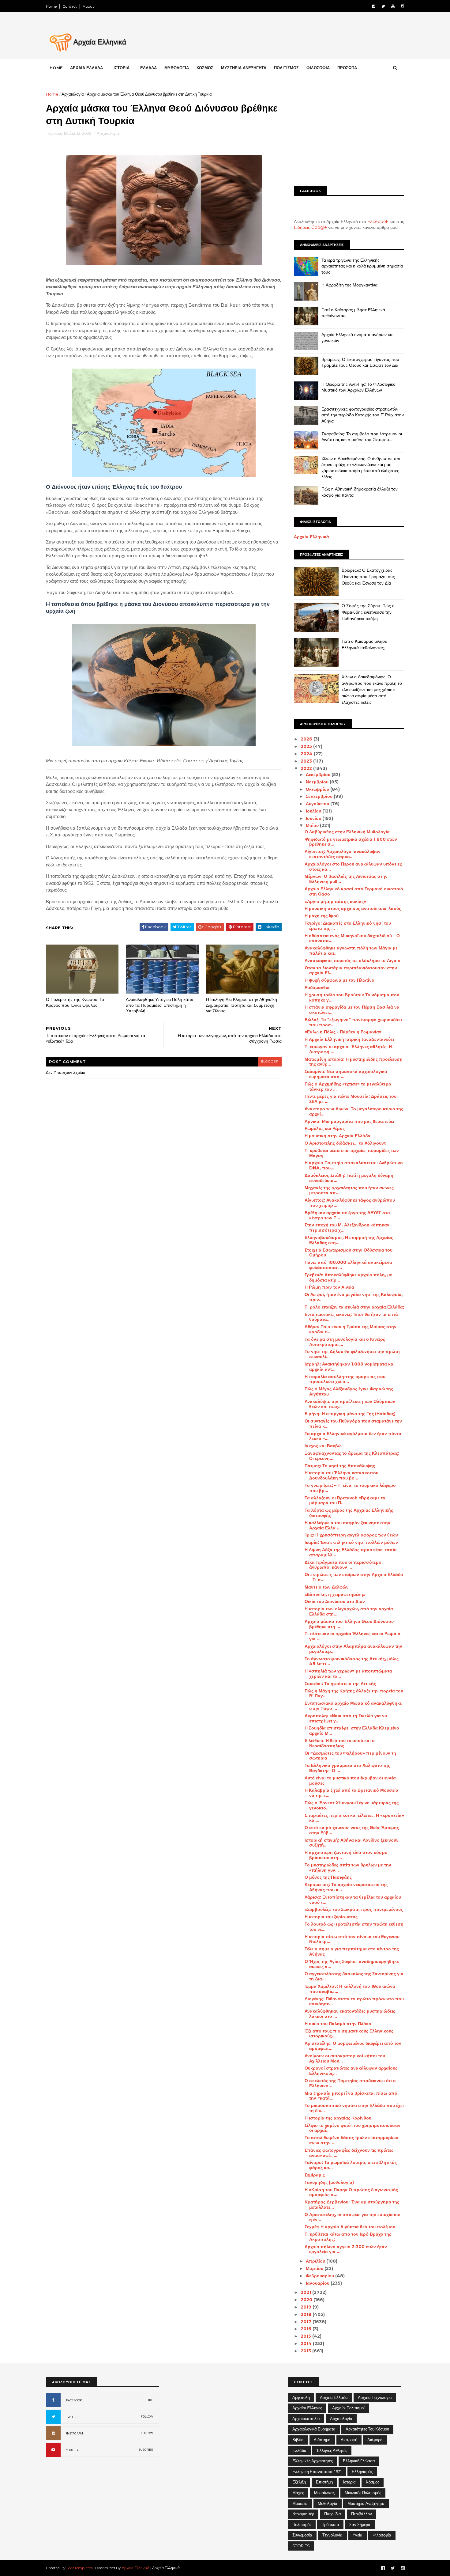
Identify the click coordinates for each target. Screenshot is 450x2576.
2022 (307, 768)
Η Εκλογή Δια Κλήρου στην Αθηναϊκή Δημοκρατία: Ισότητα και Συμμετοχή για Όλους (242, 1005)
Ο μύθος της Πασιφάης (328, 1877)
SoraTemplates (79, 2568)
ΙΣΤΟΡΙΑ (122, 68)
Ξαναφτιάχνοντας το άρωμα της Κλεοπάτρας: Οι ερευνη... (352, 1456)
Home (51, 6)
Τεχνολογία (332, 2535)
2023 (307, 761)
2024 (307, 754)
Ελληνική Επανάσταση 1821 (317, 2472)
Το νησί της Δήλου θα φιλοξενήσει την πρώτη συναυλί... (352, 1354)
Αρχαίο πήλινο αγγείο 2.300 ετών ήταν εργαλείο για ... (346, 2249)
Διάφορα (375, 2440)
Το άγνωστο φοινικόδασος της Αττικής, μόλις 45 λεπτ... (352, 1661)
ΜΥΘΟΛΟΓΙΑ (177, 68)
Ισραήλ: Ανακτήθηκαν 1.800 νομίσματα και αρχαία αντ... (350, 1367)
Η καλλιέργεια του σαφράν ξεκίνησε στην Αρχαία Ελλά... (347, 1525)
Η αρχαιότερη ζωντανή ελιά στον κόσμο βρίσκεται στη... (346, 1855)
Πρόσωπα (330, 2525)
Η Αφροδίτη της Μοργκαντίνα (349, 285)
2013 (306, 2351)
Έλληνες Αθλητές (332, 2450)
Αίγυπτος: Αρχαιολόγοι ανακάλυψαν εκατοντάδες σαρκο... (343, 854)
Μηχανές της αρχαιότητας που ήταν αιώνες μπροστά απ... (349, 1190)
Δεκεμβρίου (319, 775)
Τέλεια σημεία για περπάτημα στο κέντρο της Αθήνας (352, 1951)
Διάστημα (322, 2440)
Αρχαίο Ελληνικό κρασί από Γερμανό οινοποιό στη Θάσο (354, 891)
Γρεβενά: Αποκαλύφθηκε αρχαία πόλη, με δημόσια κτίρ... (348, 1277)
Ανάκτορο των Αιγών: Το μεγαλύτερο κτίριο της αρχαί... (354, 1111)
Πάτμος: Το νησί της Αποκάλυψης (340, 1466)
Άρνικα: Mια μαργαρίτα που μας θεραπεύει (349, 1121)
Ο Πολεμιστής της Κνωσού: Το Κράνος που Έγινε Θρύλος (75, 1002)
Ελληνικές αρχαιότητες (313, 2461)
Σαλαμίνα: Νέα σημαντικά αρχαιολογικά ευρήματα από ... (346, 1074)
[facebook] (374, 6)
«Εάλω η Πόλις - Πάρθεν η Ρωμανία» (343, 1032)
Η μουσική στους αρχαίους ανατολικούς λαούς (353, 908)
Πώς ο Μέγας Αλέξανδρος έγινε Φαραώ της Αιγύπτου (349, 1391)
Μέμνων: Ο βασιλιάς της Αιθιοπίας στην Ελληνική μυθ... (346, 879)
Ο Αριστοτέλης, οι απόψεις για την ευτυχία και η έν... (352, 2217)
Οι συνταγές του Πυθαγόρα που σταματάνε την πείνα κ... (353, 1424)
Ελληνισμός (362, 2472)
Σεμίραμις (315, 2175)
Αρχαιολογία (73, 94)
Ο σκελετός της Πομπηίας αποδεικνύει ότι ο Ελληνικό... (350, 2083)
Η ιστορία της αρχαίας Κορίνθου (338, 2118)
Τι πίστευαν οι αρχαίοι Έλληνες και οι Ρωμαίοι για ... (353, 1636)
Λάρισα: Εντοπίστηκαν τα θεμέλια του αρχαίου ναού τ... (353, 1900)
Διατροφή (349, 2440)
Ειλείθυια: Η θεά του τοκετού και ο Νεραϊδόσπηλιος (340, 1743)
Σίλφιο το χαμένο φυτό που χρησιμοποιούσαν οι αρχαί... (352, 2128)
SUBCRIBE (146, 2450)
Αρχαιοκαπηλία (306, 2419)
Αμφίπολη (301, 2397)
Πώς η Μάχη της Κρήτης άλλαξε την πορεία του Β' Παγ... (354, 1693)
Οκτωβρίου (318, 789)
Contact (70, 6)
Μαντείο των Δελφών (327, 1587)
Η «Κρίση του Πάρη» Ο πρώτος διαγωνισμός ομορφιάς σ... (351, 2192)
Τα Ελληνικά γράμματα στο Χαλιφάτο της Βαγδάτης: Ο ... (347, 1768)
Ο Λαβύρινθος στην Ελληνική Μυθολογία (347, 832)
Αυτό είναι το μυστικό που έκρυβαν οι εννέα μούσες (350, 1780)
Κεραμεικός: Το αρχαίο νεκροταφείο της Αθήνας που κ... (346, 1887)
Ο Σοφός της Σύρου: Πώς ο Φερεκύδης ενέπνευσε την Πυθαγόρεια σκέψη (368, 612)
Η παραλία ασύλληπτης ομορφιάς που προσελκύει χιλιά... (345, 1379)
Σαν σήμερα (360, 2525)
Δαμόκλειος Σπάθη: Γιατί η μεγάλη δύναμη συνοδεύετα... (349, 1178)
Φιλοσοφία (382, 2535)
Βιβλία (298, 2440)
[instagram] (402, 6)
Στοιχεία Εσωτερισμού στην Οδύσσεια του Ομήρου (349, 1253)
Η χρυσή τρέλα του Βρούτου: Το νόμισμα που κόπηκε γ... (352, 997)
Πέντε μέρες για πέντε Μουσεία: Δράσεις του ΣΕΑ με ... (351, 1099)
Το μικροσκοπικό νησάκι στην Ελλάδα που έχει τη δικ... (354, 2108)
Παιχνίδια (333, 2514)
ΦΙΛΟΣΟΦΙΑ (318, 68)
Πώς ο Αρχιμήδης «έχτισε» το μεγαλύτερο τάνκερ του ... (348, 1087)
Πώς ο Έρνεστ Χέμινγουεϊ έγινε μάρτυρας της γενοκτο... (352, 1805)
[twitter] (383, 6)
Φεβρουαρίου (321, 2276)
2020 (307, 2300)
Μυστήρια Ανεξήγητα (366, 2503)
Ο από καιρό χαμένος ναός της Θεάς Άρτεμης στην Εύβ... (352, 1830)
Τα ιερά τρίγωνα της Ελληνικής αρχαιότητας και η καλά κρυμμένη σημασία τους (362, 266)
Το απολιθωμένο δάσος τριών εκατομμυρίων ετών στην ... (351, 2140)
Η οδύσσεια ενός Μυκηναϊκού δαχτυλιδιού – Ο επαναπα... (352, 938)
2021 (306, 2292)
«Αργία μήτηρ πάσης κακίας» (335, 901)
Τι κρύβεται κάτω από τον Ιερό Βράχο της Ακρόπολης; (348, 2237)
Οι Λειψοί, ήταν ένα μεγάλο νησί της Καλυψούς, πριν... (354, 1297)
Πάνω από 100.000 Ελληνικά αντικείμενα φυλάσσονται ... (348, 1265)
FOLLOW (147, 2417)
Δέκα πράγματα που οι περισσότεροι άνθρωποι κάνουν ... (344, 1565)
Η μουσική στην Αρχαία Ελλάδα (337, 1136)
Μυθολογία (328, 2503)
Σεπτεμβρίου (320, 796)
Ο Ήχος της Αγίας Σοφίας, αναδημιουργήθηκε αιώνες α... (352, 1964)
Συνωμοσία (302, 2535)
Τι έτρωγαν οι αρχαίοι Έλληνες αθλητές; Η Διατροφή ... (348, 1049)
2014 (307, 2343)
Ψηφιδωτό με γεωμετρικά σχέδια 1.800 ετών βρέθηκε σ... (351, 842)
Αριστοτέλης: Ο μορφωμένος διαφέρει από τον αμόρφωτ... (353, 2046)
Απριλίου (316, 2261)
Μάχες (298, 2493)
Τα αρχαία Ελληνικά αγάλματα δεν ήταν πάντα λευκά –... (353, 1436)
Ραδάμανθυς (317, 987)
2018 (307, 2314)
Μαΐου (313, 825)
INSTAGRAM (75, 2433)
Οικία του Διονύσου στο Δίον (335, 1601)
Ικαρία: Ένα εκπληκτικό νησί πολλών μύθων (351, 1542)
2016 (307, 2329)
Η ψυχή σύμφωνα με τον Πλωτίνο (339, 980)
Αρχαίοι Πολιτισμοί (348, 2408)
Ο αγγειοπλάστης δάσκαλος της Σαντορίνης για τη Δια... (354, 1976)
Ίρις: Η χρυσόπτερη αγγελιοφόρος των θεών (351, 1535)
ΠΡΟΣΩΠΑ (347, 68)
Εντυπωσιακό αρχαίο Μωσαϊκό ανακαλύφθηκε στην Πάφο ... (353, 1706)
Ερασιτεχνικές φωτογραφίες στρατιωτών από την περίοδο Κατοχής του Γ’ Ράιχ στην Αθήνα (363, 415)
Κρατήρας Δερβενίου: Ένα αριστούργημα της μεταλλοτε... (352, 2205)
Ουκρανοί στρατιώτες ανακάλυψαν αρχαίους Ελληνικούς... (351, 2071)
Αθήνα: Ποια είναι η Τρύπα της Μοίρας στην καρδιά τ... (351, 1329)
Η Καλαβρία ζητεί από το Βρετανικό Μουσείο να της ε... (351, 1793)
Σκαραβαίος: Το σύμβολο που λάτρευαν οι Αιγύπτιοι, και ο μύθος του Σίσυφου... (362, 437)
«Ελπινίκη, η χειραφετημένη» (335, 1594)
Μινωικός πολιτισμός (363, 2493)
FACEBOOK (74, 2400)
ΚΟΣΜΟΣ (205, 68)
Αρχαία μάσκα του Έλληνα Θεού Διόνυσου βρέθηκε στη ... (349, 1624)
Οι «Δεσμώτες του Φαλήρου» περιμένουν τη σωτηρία (350, 1756)
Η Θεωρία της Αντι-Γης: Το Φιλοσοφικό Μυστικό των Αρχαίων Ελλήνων (358, 387)
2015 (306, 2336)
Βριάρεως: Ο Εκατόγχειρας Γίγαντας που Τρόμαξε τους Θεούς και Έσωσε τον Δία (360, 362)
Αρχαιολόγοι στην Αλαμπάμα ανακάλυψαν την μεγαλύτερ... (353, 1649)
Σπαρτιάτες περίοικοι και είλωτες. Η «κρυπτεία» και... (354, 1818)
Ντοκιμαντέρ (303, 2514)
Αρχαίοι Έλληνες (307, 2408)
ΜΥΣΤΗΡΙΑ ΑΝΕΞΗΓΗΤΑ (244, 68)
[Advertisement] (349, 134)
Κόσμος (373, 2482)
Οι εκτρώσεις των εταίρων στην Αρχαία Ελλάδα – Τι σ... (354, 1577)
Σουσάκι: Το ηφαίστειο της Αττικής (340, 1684)
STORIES (301, 2546)
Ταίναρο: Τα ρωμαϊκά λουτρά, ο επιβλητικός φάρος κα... (351, 2165)
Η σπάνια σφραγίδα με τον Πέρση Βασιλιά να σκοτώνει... (352, 1010)
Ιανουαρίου (318, 2283)
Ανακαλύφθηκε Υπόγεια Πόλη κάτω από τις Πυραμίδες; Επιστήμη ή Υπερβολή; (159, 1005)
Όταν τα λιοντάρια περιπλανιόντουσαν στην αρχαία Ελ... (351, 970)
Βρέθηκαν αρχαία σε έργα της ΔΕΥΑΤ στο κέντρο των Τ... (347, 1215)
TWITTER (72, 2417)
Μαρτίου (315, 2268)
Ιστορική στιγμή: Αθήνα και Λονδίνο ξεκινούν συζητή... (352, 1843)
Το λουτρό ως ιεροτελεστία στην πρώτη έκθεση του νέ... (354, 1927)
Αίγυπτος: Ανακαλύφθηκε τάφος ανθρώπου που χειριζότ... (350, 1203)
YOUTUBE (73, 2450)
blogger (270, 1061)
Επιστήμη (324, 2482)
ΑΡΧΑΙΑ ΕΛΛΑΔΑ (86, 68)
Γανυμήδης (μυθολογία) (329, 2182)
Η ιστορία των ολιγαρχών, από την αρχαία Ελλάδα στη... (349, 1611)
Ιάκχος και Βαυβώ (323, 1446)
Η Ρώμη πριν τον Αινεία (329, 1287)
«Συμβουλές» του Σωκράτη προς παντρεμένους (354, 1909)
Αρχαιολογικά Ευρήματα (314, 2429)
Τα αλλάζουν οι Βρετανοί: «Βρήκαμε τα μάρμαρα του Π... (345, 1500)
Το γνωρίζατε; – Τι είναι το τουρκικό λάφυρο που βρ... (350, 1488)
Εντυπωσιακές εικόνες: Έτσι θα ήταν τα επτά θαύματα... (351, 1317)
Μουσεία (300, 2503)
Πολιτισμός (302, 2525)
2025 (307, 746)
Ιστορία (349, 2482)
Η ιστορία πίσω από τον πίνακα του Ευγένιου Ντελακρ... (352, 1939)
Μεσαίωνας (324, 2493)
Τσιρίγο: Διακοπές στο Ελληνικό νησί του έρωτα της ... (348, 926)
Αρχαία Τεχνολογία (375, 2397)
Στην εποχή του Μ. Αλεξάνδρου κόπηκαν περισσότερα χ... (347, 1227)
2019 (307, 2307)
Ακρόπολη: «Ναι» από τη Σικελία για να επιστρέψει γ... (346, 1718)
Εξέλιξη (299, 2482)
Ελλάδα (299, 2450)
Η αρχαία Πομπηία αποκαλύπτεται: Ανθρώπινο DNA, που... (354, 1165)
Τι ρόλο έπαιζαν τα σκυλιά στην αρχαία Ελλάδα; (354, 1307)
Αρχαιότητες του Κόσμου (367, 2429)
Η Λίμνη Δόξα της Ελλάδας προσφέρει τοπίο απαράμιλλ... (351, 1552)
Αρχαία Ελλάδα (334, 2397)
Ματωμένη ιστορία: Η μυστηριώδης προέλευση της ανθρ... (354, 1062)
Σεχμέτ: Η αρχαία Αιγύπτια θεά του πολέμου (350, 2227)
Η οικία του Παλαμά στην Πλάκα (338, 2024)
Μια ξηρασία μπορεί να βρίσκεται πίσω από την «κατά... (351, 2096)
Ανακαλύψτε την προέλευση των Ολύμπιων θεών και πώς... (350, 1404)
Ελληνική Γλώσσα (359, 2461)
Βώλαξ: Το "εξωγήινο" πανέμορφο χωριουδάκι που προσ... (353, 1022)
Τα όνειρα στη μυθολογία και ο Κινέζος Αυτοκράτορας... (345, 1342)
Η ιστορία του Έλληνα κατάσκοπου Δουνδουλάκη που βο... (341, 1475)
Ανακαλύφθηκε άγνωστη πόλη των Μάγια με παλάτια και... (351, 951)
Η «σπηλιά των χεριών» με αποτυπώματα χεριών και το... (348, 1674)
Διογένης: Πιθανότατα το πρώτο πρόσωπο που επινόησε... (354, 2001)
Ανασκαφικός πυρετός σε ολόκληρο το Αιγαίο (352, 960)
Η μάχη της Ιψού (322, 916)
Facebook (378, 222)
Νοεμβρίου (318, 782)
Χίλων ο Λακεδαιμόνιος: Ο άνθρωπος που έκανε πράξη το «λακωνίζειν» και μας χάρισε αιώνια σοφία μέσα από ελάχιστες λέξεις (362, 468)
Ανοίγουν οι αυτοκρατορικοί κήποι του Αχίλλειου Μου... (345, 2058)
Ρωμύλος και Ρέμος (325, 1128)
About (88, 6)
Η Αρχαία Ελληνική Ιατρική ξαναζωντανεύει (349, 1039)
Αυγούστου (318, 804)
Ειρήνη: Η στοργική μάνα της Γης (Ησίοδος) (350, 1414)
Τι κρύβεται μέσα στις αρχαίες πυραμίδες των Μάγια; (352, 1153)
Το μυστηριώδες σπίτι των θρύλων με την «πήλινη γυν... (348, 1868)
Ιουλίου (314, 811)
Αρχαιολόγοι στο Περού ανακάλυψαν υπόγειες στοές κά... (353, 867)
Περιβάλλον (362, 2514)
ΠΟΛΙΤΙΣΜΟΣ (286, 68)
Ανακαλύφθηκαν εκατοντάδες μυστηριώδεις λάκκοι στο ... (350, 2014)
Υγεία (358, 2535)
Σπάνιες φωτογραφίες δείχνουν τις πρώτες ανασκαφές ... (349, 2153)
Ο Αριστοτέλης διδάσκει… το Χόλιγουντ (345, 1143)
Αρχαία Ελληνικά (311, 537)
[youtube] (393, 6)
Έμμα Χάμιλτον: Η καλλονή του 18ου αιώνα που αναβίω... (350, 1989)
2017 (307, 2322)
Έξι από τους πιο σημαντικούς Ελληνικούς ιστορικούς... (349, 2034)
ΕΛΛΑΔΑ (148, 68)
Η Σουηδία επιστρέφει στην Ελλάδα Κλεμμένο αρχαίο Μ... (352, 1731)
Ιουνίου (314, 818)
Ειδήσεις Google (310, 227)
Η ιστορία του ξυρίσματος (331, 1917)
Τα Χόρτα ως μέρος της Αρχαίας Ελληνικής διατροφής (349, 1513)
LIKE (150, 2400)
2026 (307, 739)
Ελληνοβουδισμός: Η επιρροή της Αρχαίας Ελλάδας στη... (349, 1240)
